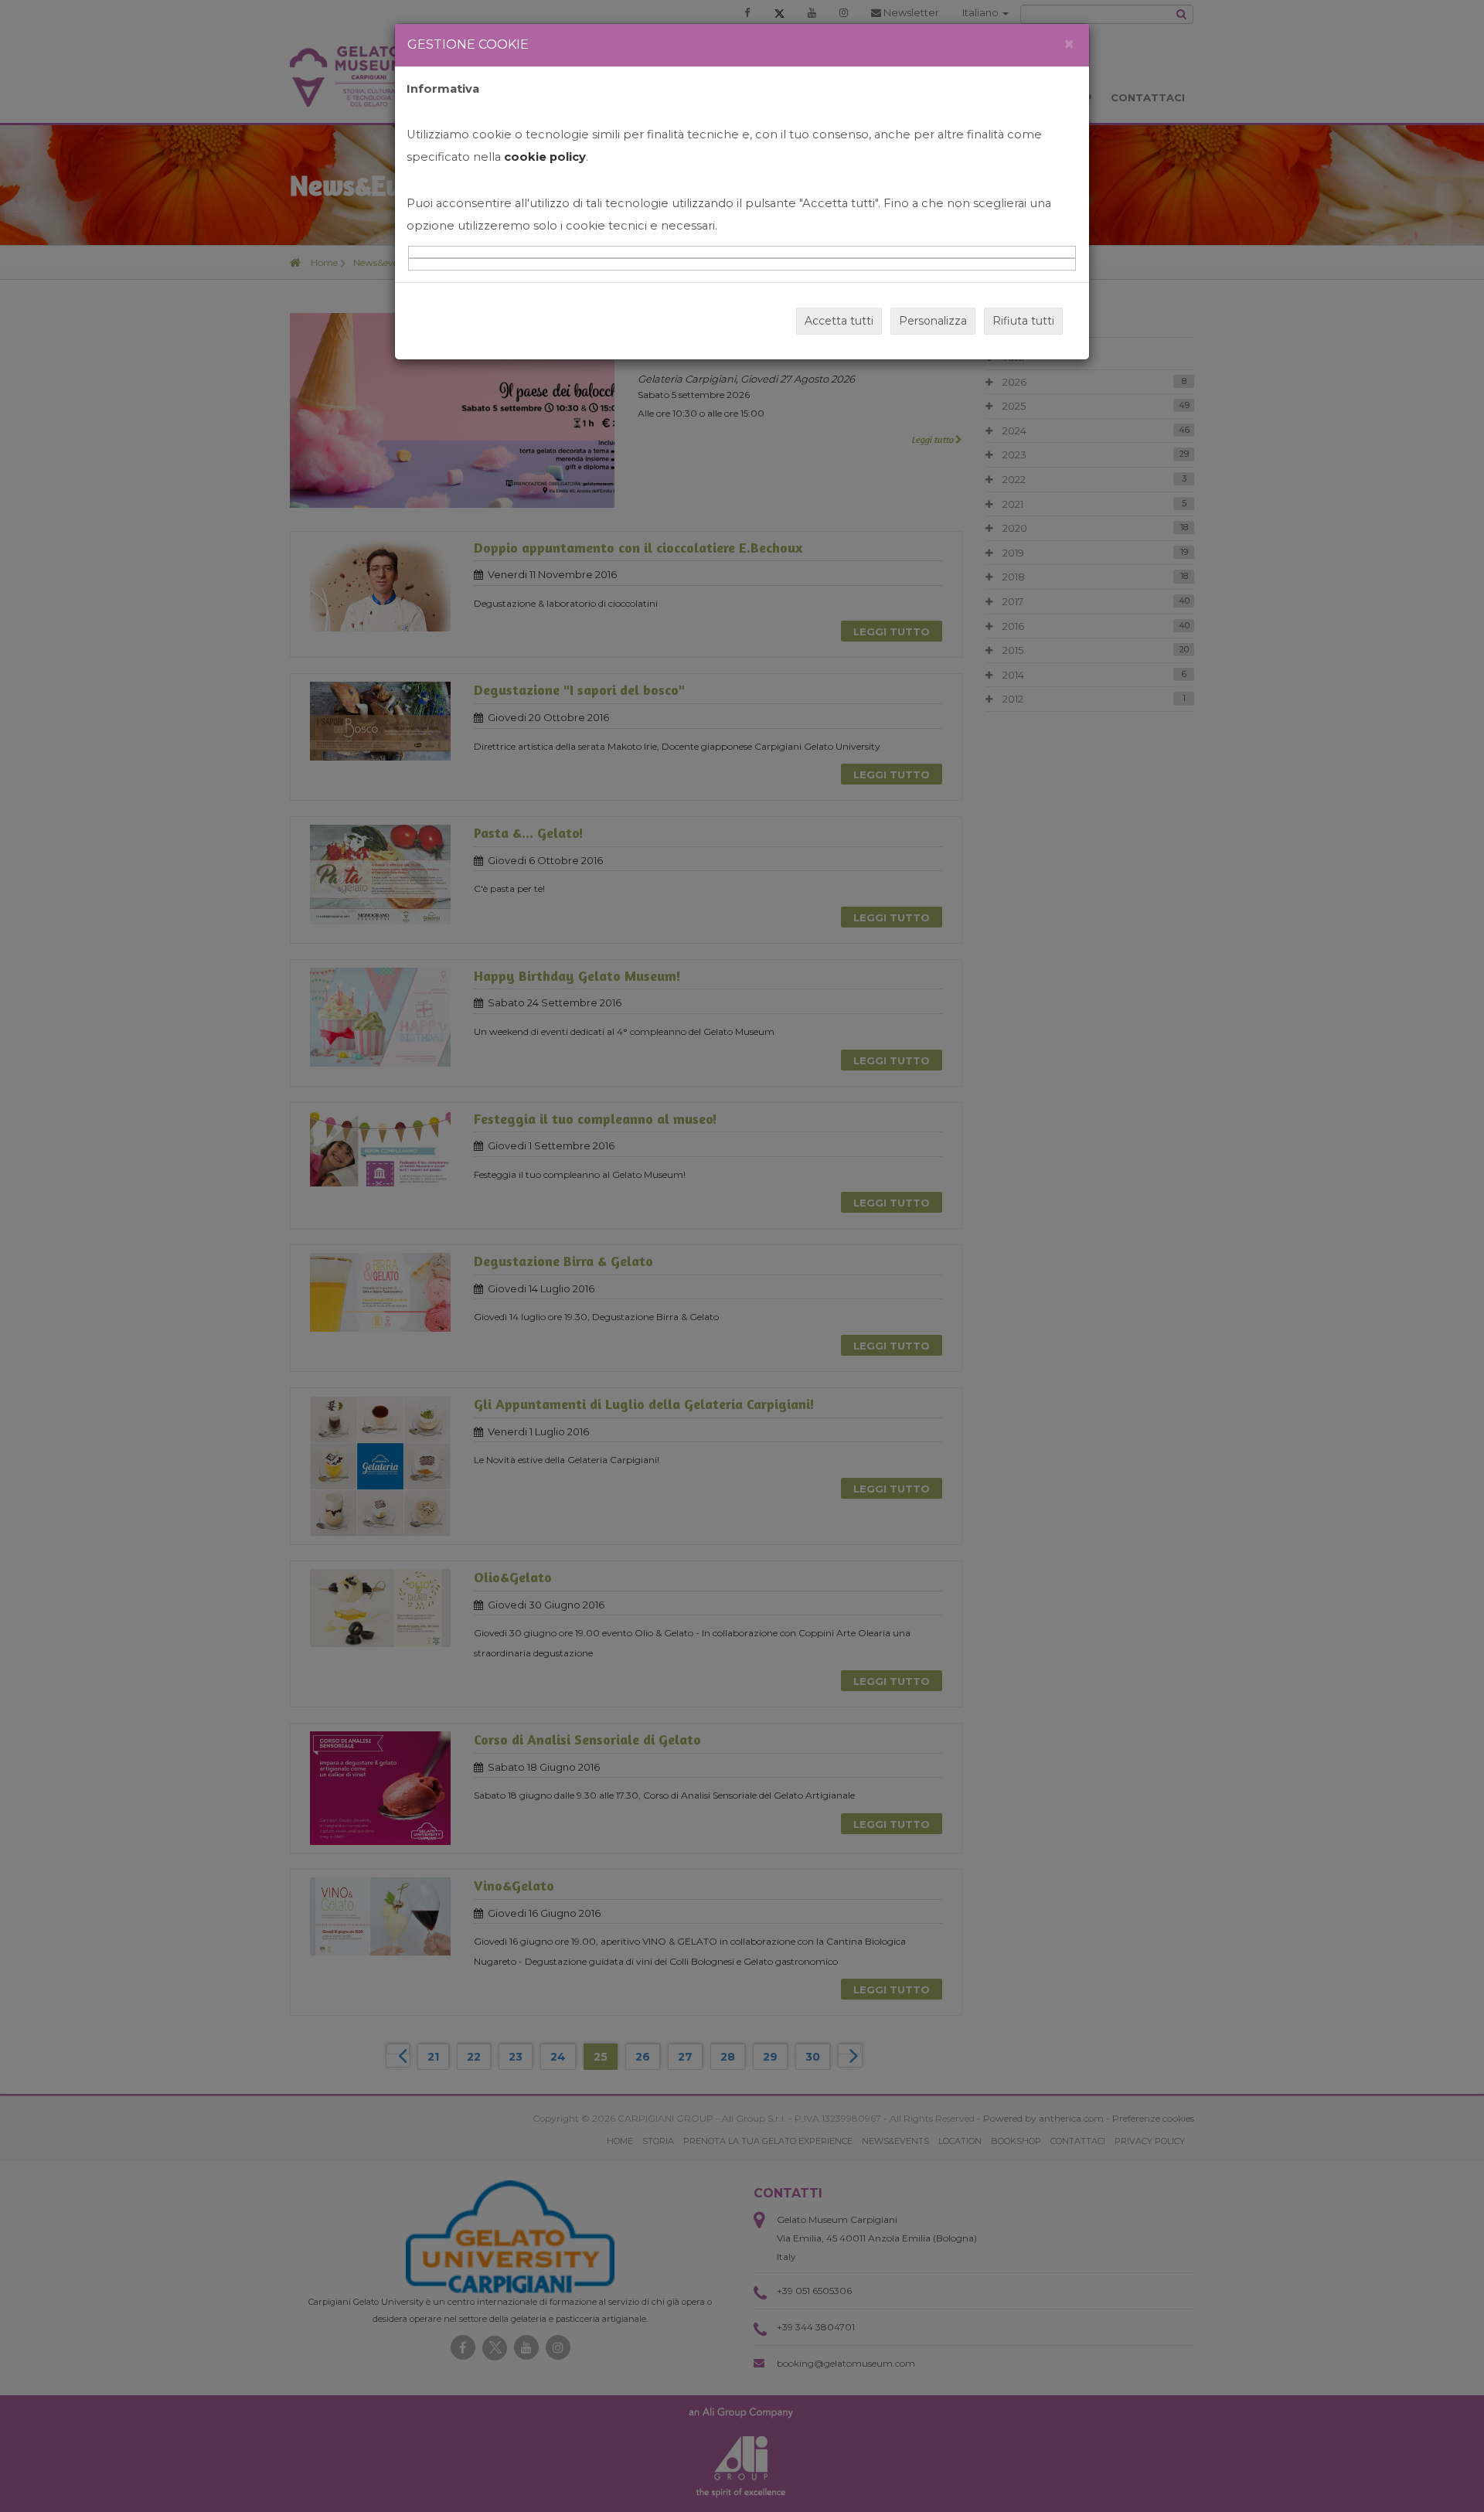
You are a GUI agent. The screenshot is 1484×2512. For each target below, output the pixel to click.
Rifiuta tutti (1023, 321)
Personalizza (933, 321)
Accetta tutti (839, 321)
